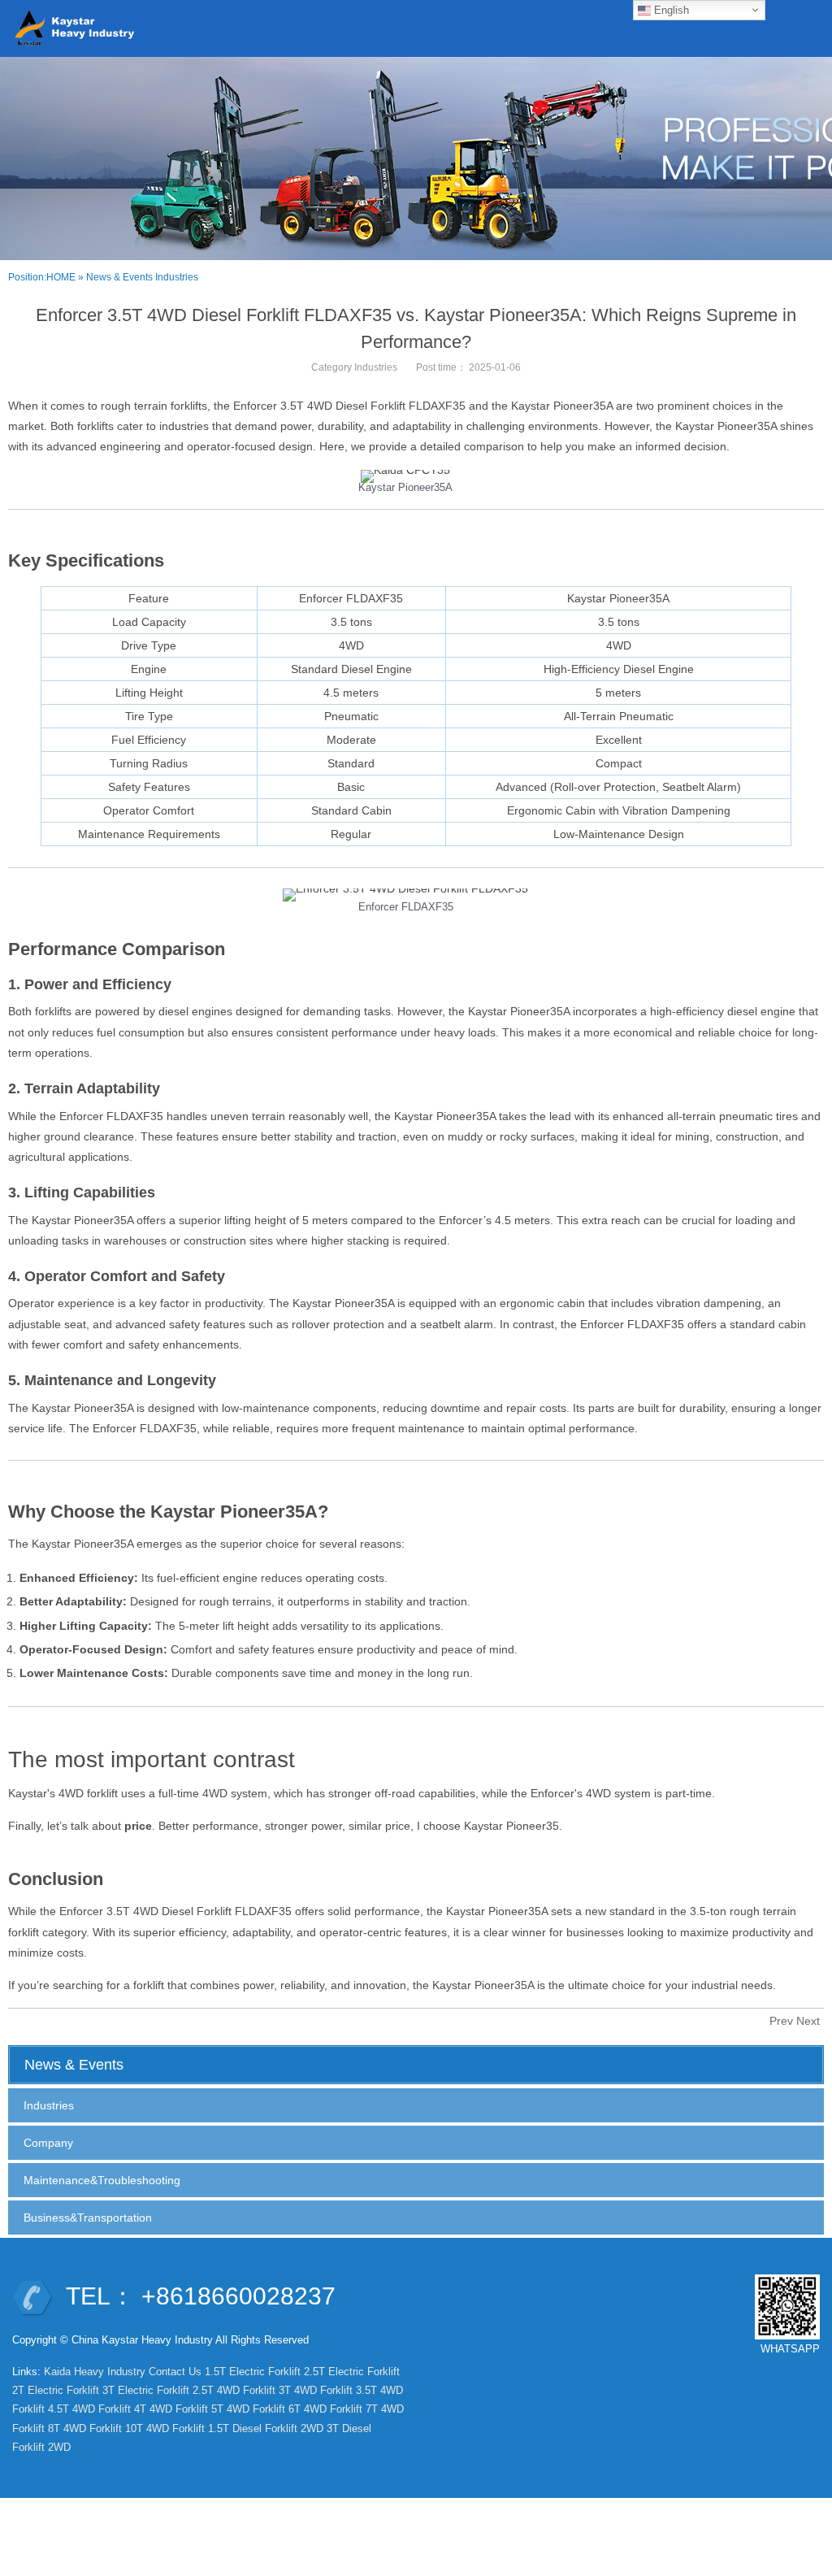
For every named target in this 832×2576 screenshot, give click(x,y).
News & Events (119, 277)
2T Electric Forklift (56, 2390)
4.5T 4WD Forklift (89, 2409)
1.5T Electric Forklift (253, 2372)
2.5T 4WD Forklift (234, 2390)
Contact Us (175, 2372)
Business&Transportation (88, 2218)
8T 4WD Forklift (85, 2428)
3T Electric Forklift (146, 2390)
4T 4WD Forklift (171, 2409)
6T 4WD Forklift (325, 2409)
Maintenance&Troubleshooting (102, 2180)
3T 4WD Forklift (316, 2390)
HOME (61, 277)
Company (48, 2143)
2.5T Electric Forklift (352, 2372)
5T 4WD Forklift (248, 2409)
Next (808, 2021)
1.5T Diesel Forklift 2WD (266, 2428)
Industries (177, 277)
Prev (781, 2021)
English (670, 10)
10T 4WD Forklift (165, 2428)
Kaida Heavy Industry (95, 2372)
